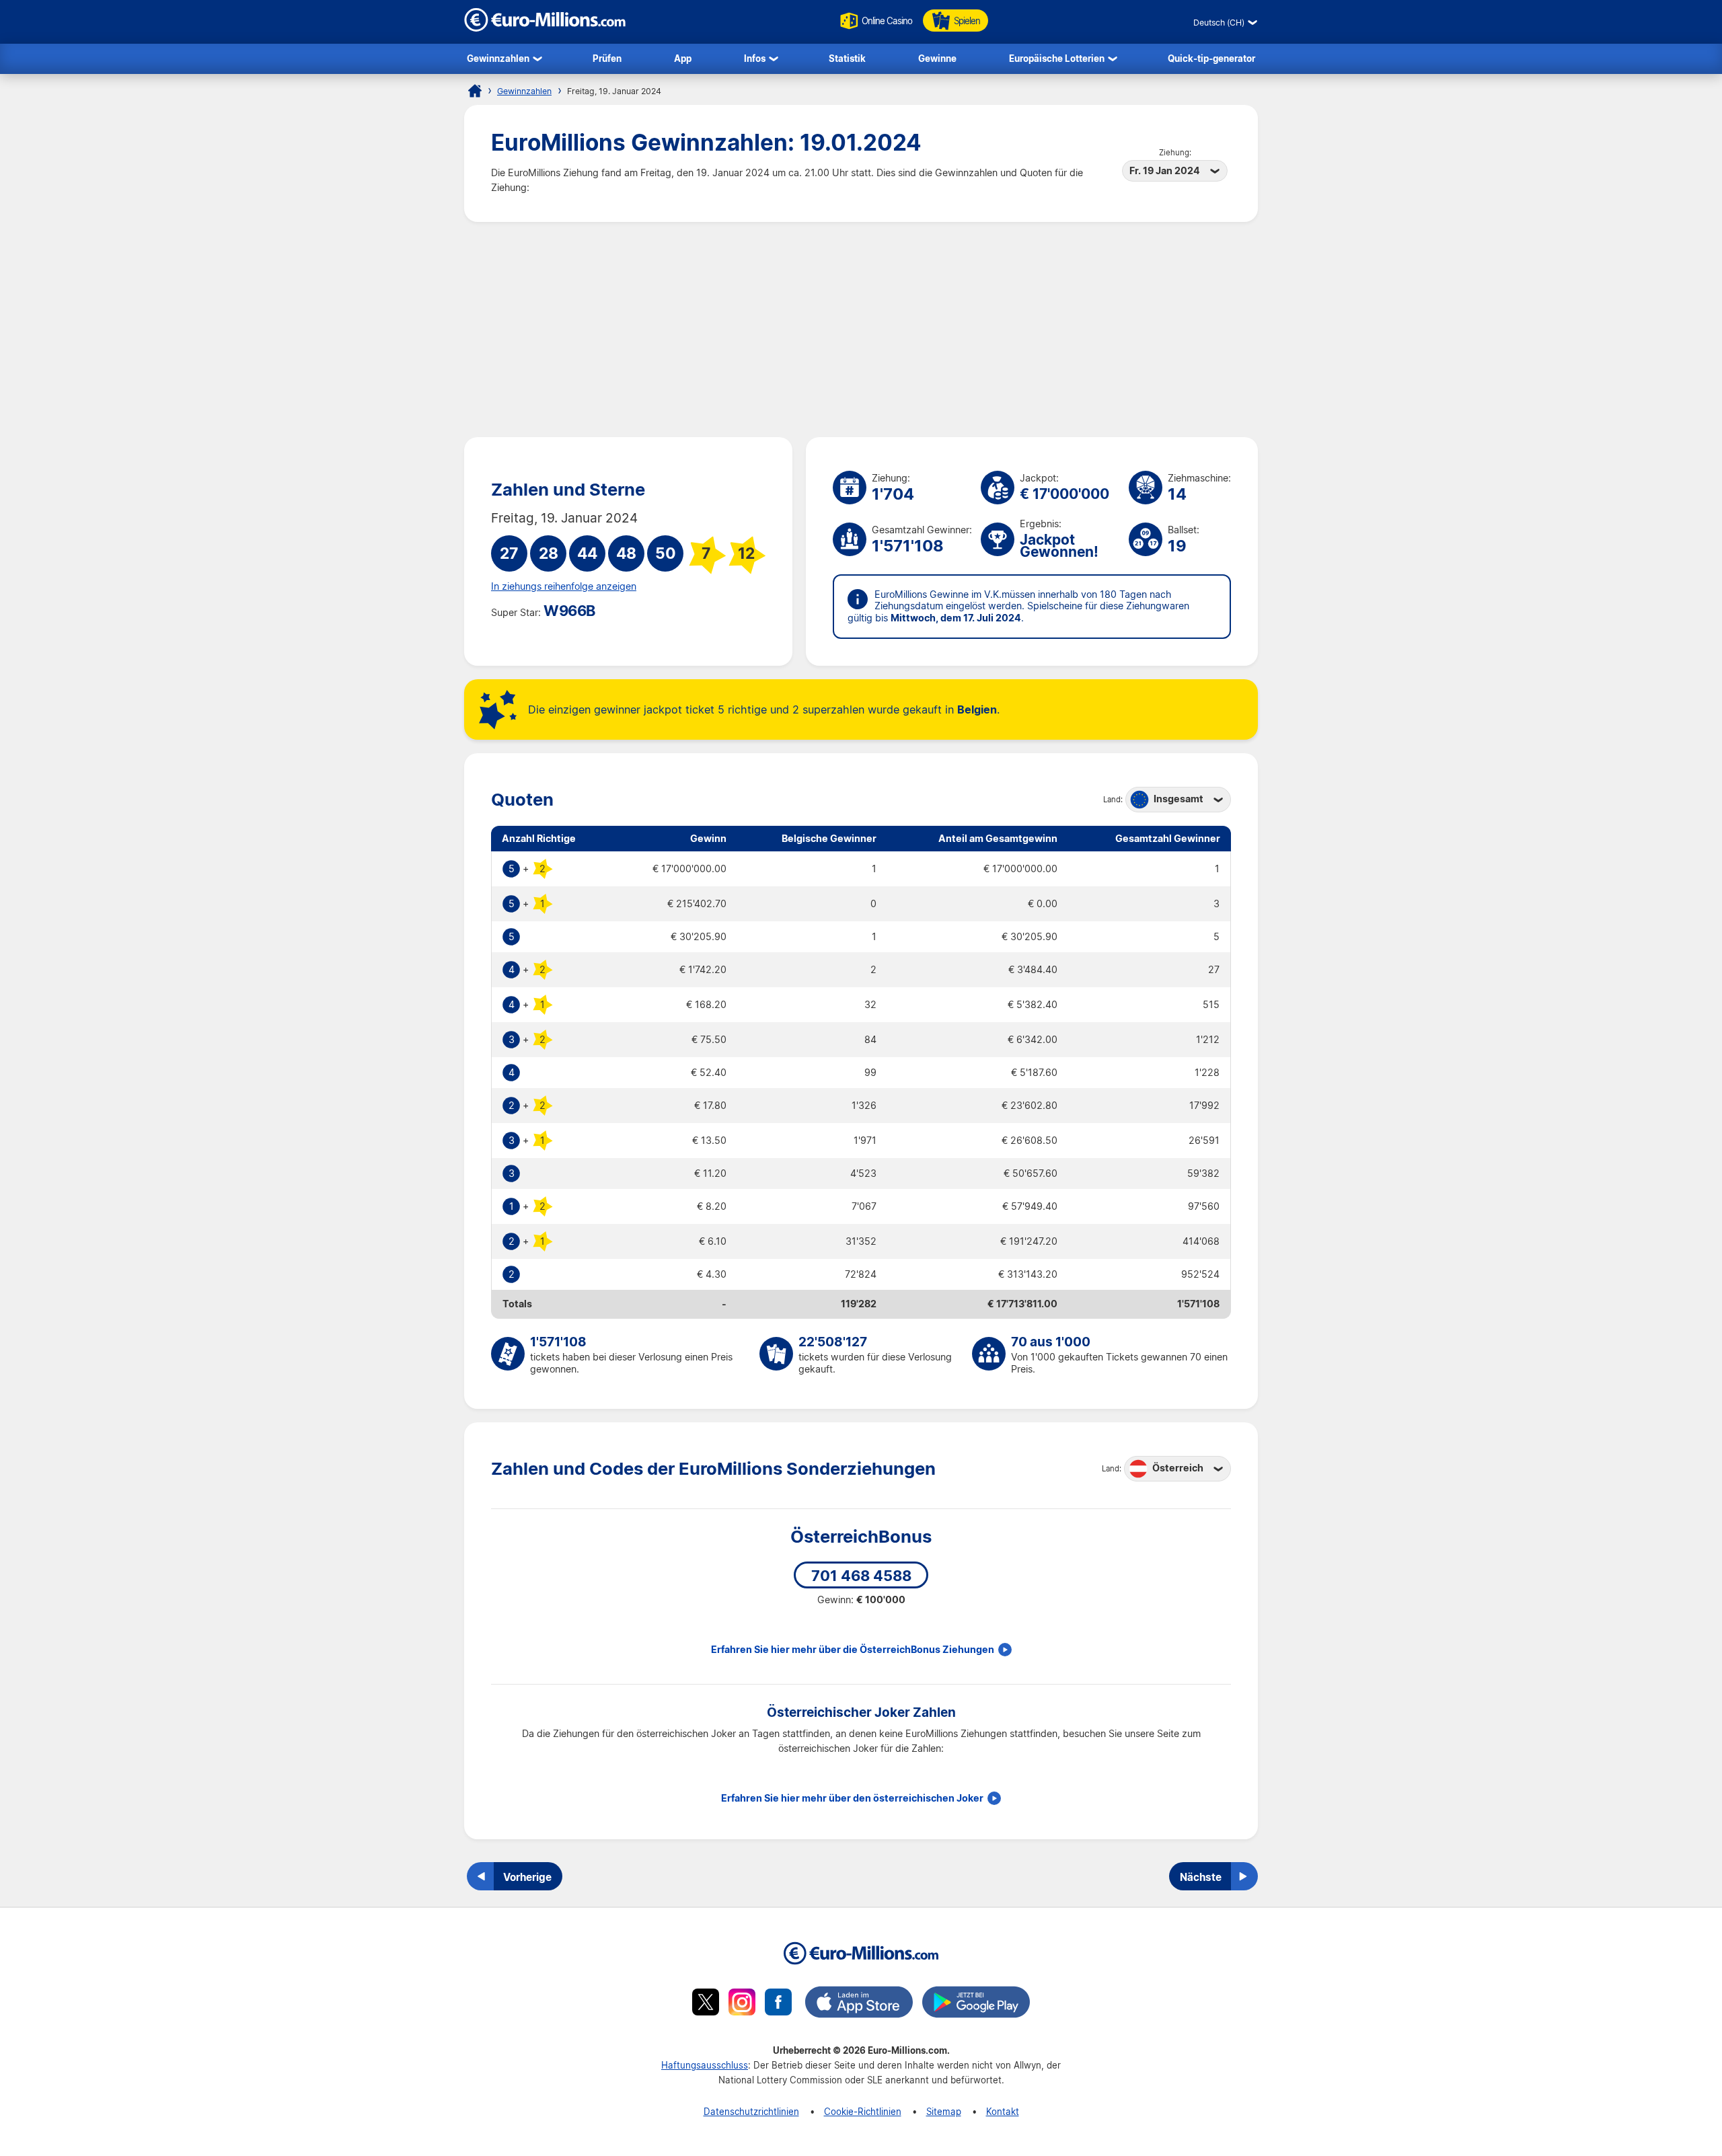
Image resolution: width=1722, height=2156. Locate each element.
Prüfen (607, 58)
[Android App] (976, 2004)
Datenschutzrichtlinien (751, 2111)
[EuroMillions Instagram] (742, 2004)
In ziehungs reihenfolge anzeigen (564, 586)
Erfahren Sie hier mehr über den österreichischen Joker (852, 1798)
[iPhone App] (859, 2004)
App (683, 58)
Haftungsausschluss (705, 2065)
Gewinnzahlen (498, 58)
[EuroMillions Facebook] (778, 2004)
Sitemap (944, 2111)
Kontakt (1003, 2111)
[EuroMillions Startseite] (475, 91)
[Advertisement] (861, 330)
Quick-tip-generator (1211, 58)
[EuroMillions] (545, 28)
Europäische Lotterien (1057, 58)
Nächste (1201, 1877)
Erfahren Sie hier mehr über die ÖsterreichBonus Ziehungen (853, 1650)
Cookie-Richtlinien (863, 2111)
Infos (755, 58)
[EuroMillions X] (706, 2004)
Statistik (847, 58)
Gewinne (937, 58)
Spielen (967, 21)
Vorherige (527, 1877)
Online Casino (887, 21)
